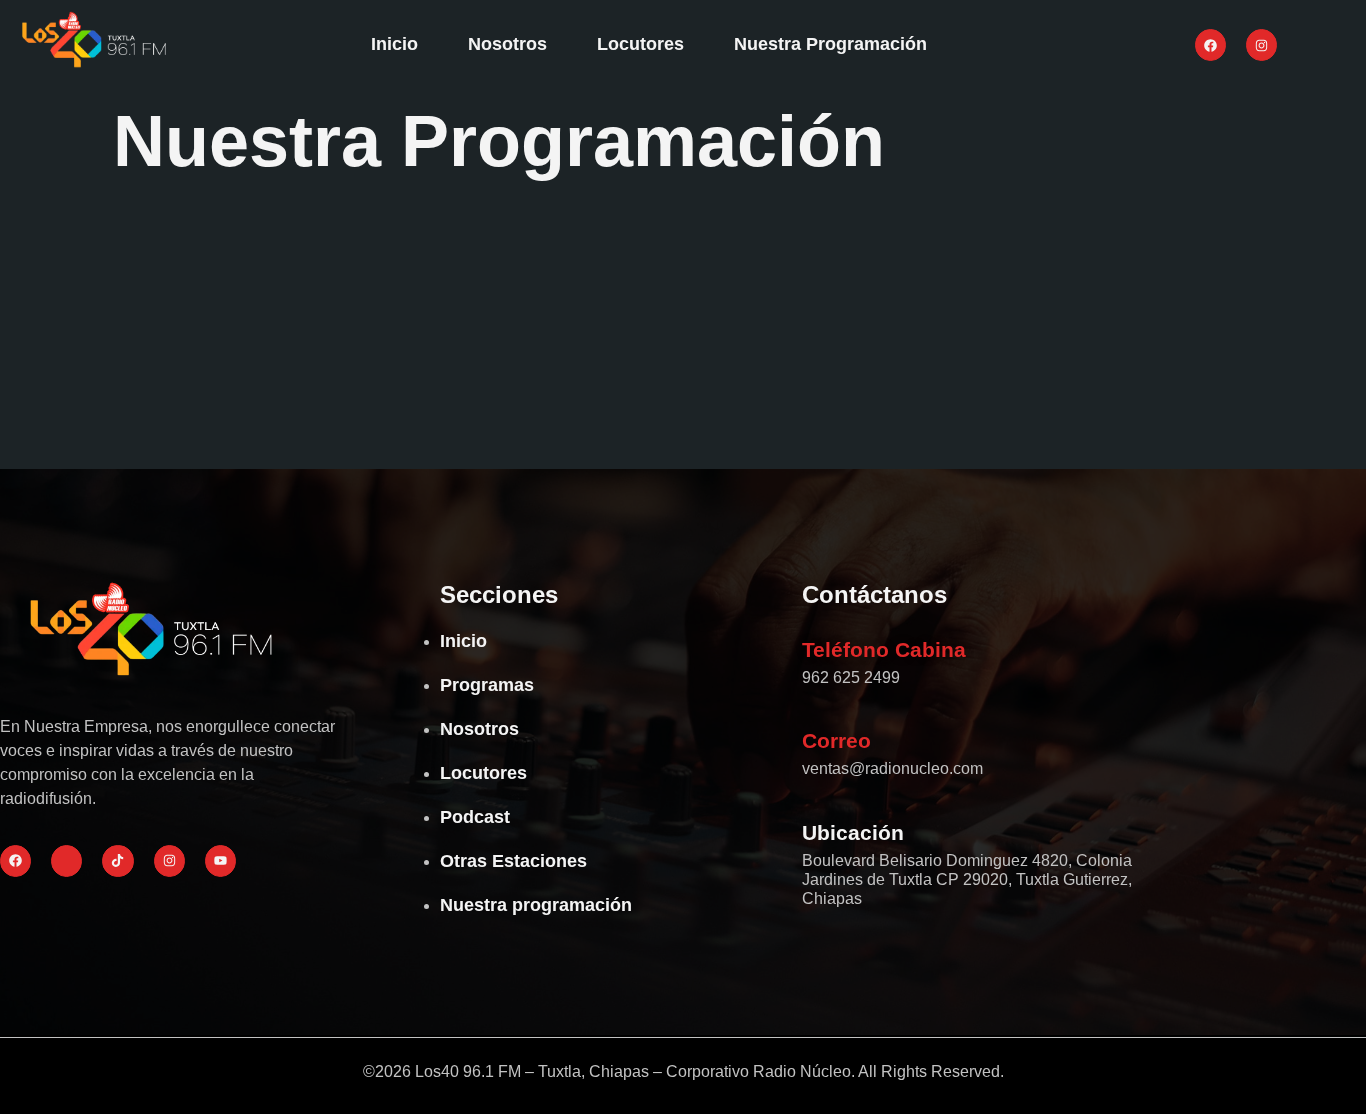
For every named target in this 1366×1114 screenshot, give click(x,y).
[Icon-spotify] (66, 860)
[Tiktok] (117, 860)
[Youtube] (220, 860)
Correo (836, 740)
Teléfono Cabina (884, 649)
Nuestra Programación (830, 44)
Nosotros (507, 44)
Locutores (640, 44)
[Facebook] (1210, 44)
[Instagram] (1261, 44)
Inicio (394, 44)
